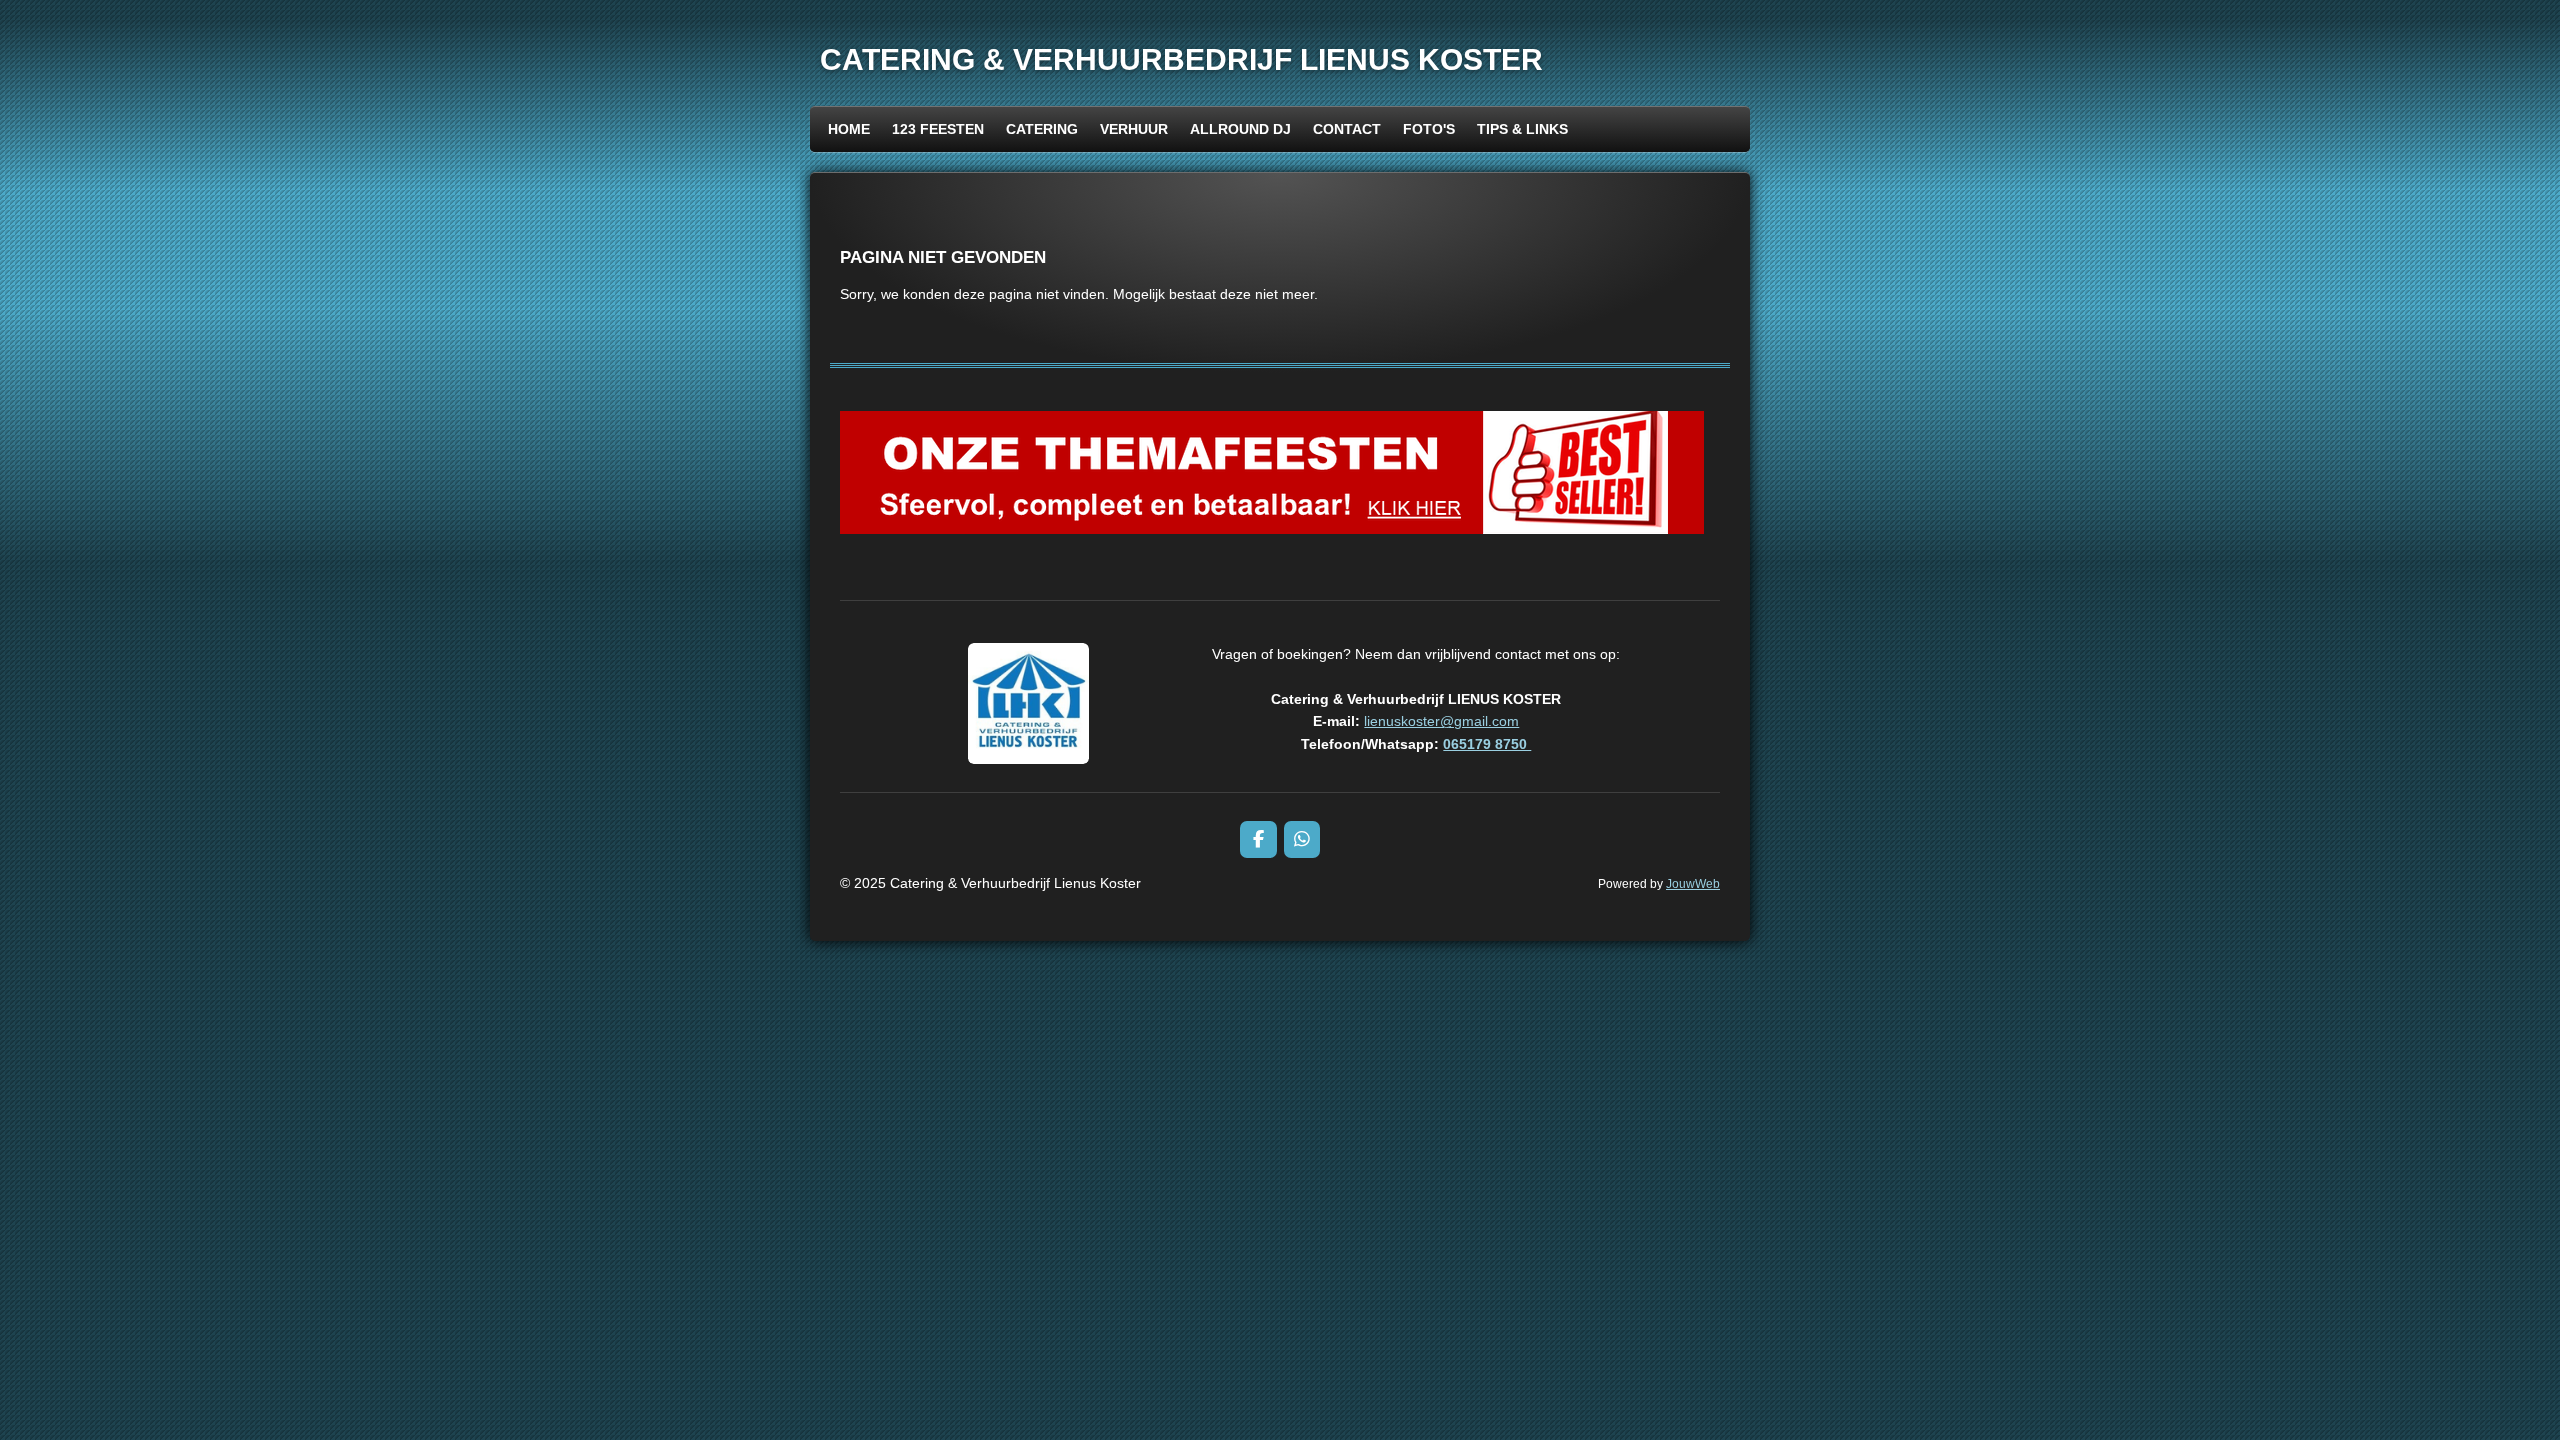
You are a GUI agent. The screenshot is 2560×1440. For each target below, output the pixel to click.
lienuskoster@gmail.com (1441, 721)
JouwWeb (1693, 883)
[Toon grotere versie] (1028, 703)
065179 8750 (1487, 744)
